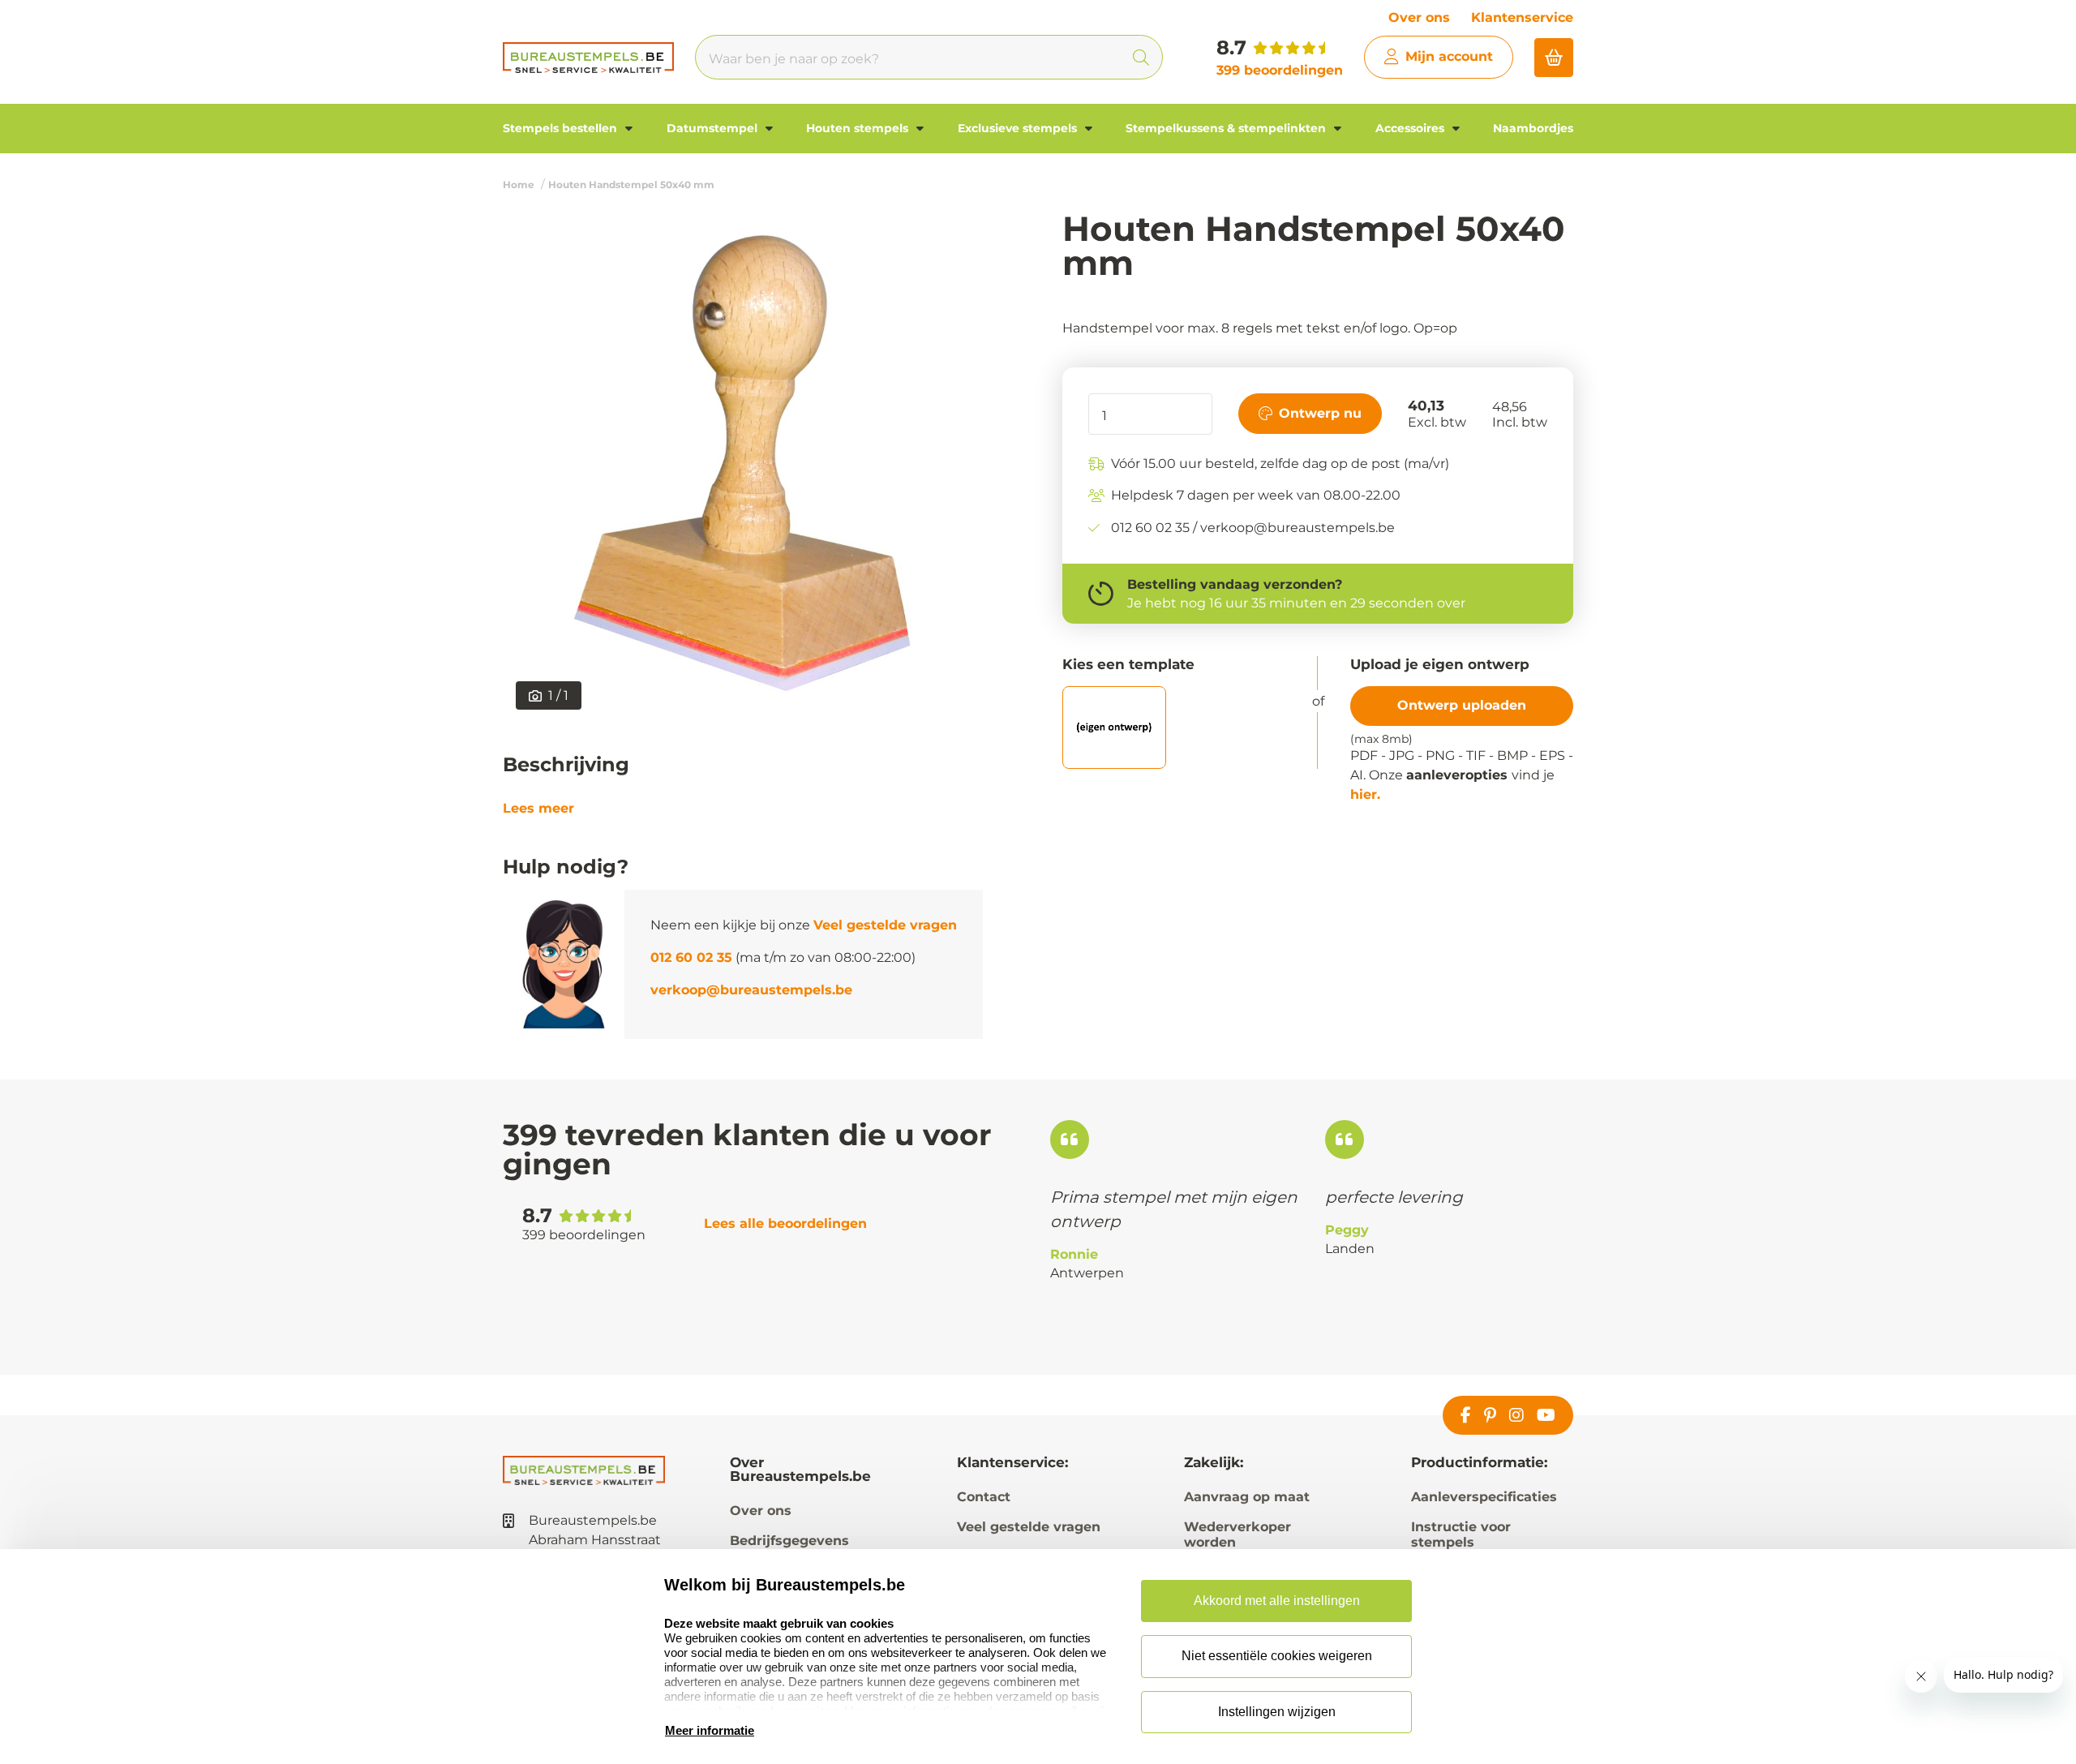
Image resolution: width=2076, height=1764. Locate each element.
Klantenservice (1522, 17)
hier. (1365, 794)
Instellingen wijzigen (1277, 1712)
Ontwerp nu (1320, 412)
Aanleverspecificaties (1484, 1497)
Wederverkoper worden (1237, 1534)
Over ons (1419, 17)
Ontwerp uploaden (1462, 705)
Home (519, 185)
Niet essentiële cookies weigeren (1277, 1656)
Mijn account (1449, 56)
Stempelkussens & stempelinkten (1227, 128)
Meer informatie (710, 1730)
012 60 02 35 (691, 957)
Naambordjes (1533, 128)
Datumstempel (714, 128)
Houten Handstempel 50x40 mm (631, 185)
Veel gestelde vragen (885, 925)
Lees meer (538, 809)
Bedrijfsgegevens (789, 1541)
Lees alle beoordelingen (785, 1223)
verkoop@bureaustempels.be (751, 990)
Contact (984, 1497)
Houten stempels (859, 128)
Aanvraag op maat (1247, 1497)
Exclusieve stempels (1019, 128)
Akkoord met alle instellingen (1277, 1601)
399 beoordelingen (1280, 70)
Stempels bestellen (562, 128)
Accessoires (1411, 128)
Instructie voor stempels (1461, 1534)
